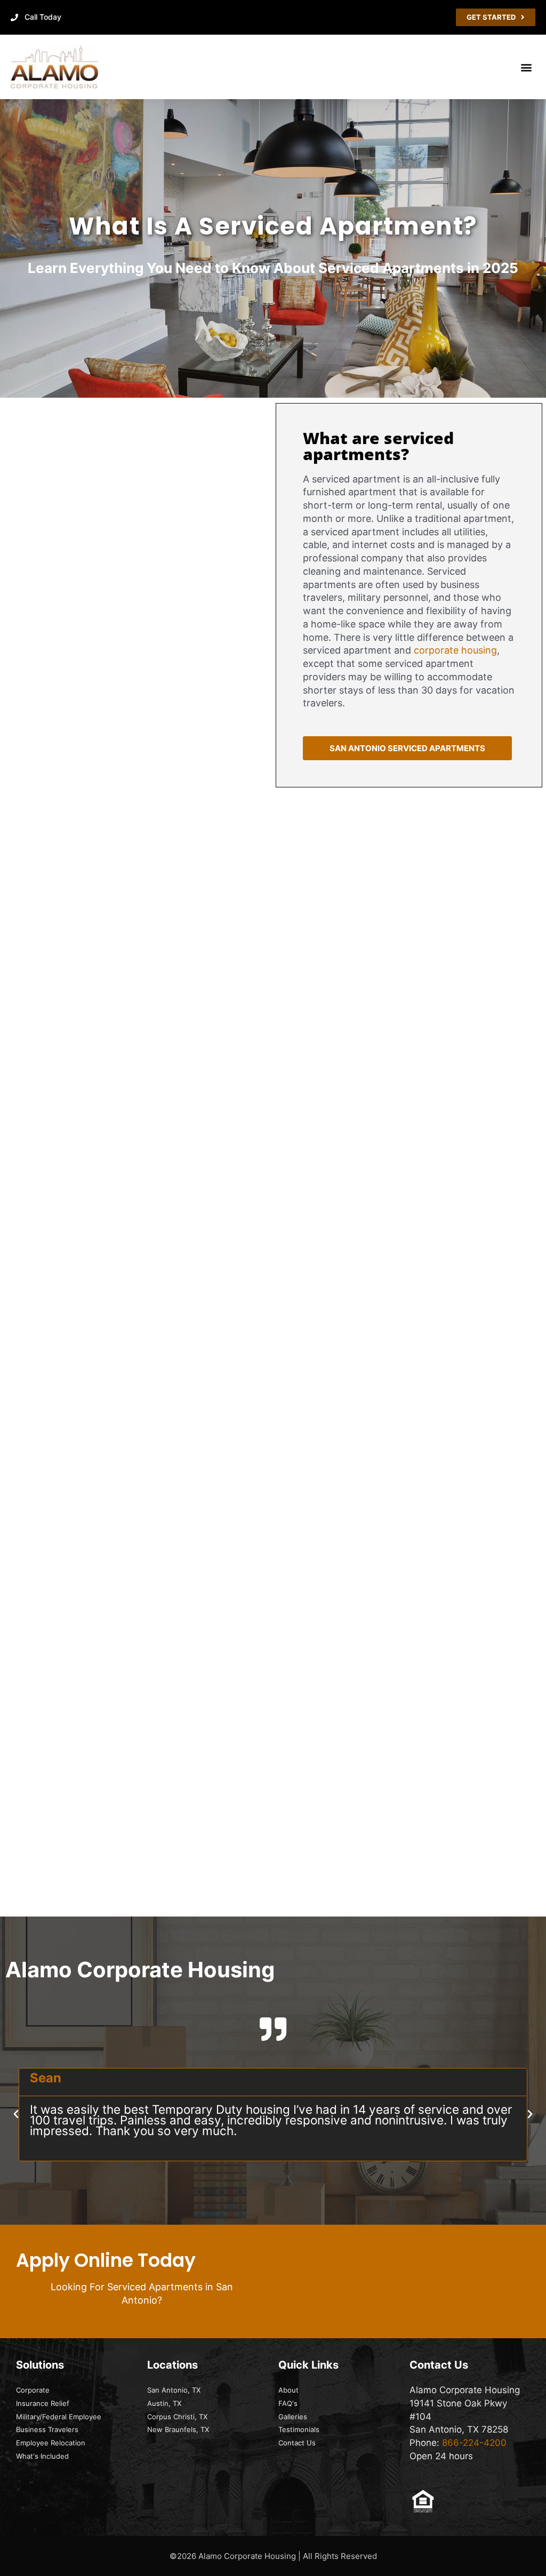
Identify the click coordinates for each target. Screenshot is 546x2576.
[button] (527, 67)
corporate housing (455, 650)
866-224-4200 (474, 2443)
